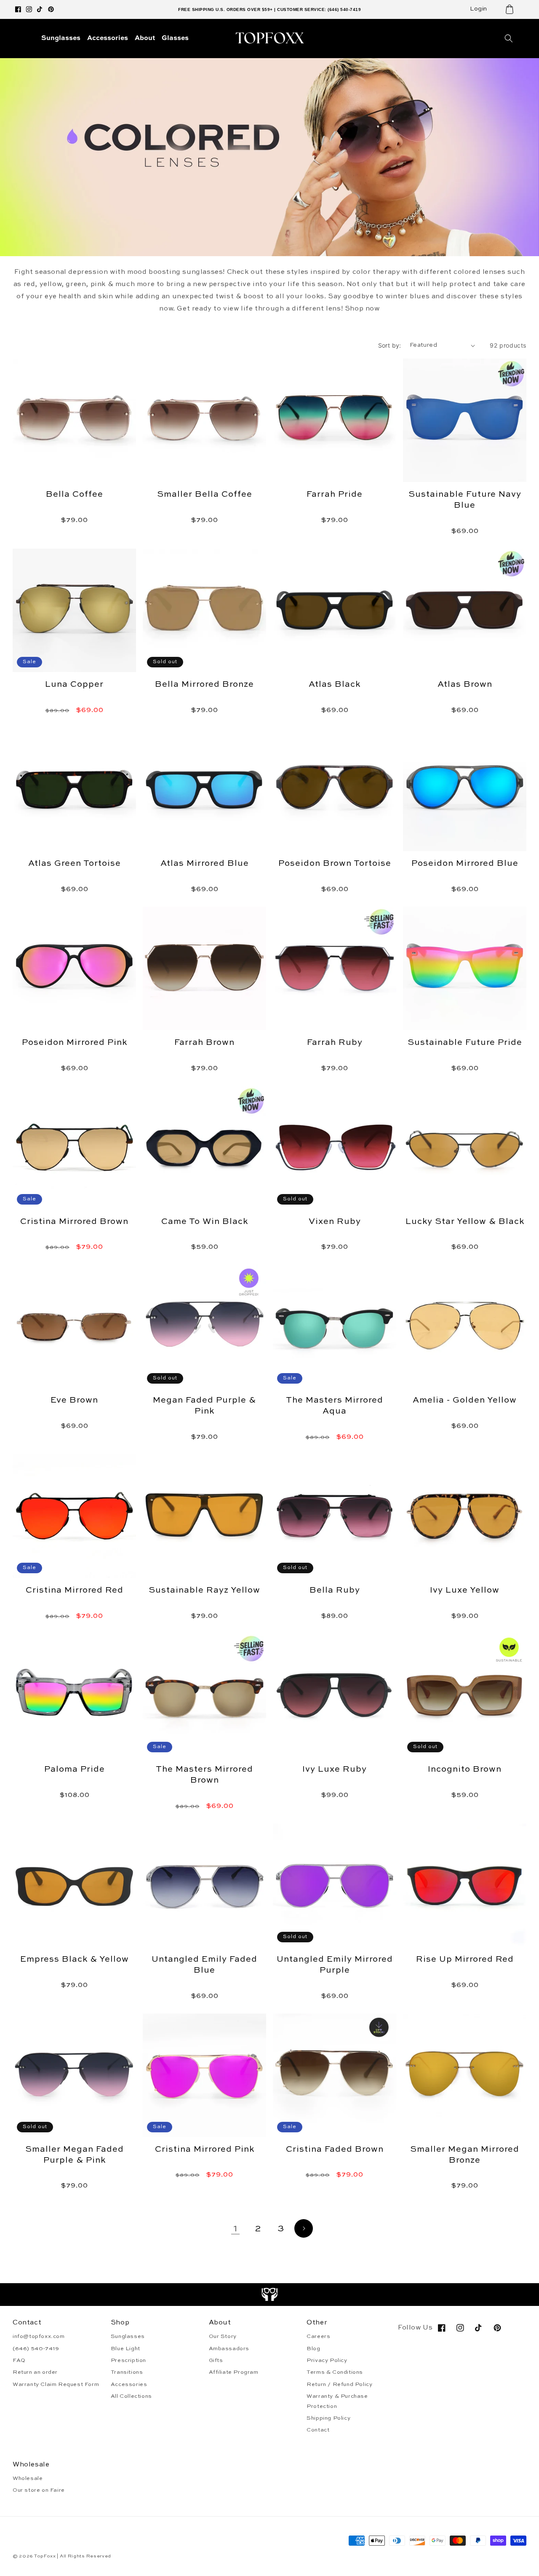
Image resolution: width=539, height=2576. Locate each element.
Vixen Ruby (335, 1222)
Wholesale (28, 2478)
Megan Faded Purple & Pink (204, 1406)
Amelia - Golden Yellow (465, 1400)
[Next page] (304, 2228)
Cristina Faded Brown (335, 2150)
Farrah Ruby (335, 1043)
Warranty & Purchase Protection (337, 2401)
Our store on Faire (39, 2490)
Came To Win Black (205, 1222)
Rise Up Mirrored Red (465, 1960)
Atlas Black (335, 685)
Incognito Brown (465, 1770)
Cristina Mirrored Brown (74, 1222)
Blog (313, 2349)
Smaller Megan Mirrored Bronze (465, 2155)
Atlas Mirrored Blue (205, 864)
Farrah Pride (335, 495)
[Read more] (270, 2295)
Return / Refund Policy (339, 2385)
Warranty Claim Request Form (56, 2385)
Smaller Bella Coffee (205, 495)
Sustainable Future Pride (465, 1043)
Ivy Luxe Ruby (335, 1770)
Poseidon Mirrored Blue (465, 864)
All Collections (131, 2396)
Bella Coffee (75, 495)
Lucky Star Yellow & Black (465, 1222)
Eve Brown (74, 1400)
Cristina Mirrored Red (75, 1591)
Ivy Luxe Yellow (465, 1591)
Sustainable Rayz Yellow (204, 1591)
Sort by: (390, 345)
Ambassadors (229, 2349)
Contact (318, 2430)
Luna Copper (74, 685)
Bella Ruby (335, 1591)
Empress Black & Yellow (75, 1960)
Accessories (129, 2385)
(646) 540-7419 (36, 2349)
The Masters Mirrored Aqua (335, 1406)
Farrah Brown (204, 1043)
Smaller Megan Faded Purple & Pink (75, 2155)
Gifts (216, 2360)
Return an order (35, 2372)
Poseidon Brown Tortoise (335, 864)
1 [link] (236, 2229)
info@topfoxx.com (39, 2336)
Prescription (128, 2360)
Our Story (223, 2336)
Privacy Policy (327, 2360)
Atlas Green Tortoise (75, 864)
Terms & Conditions (335, 2372)
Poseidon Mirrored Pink (75, 1043)
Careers (318, 2336)
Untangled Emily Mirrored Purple (335, 1965)
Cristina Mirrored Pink (205, 2150)
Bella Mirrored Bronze (204, 685)
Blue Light (125, 2349)
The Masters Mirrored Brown (204, 1775)
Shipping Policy (328, 2418)
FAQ (19, 2360)
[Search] (509, 38)
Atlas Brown (465, 685)
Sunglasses (128, 2336)
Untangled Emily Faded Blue (204, 1965)
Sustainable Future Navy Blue (465, 500)
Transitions (127, 2372)
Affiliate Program (234, 2372)
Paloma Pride (75, 1770)
